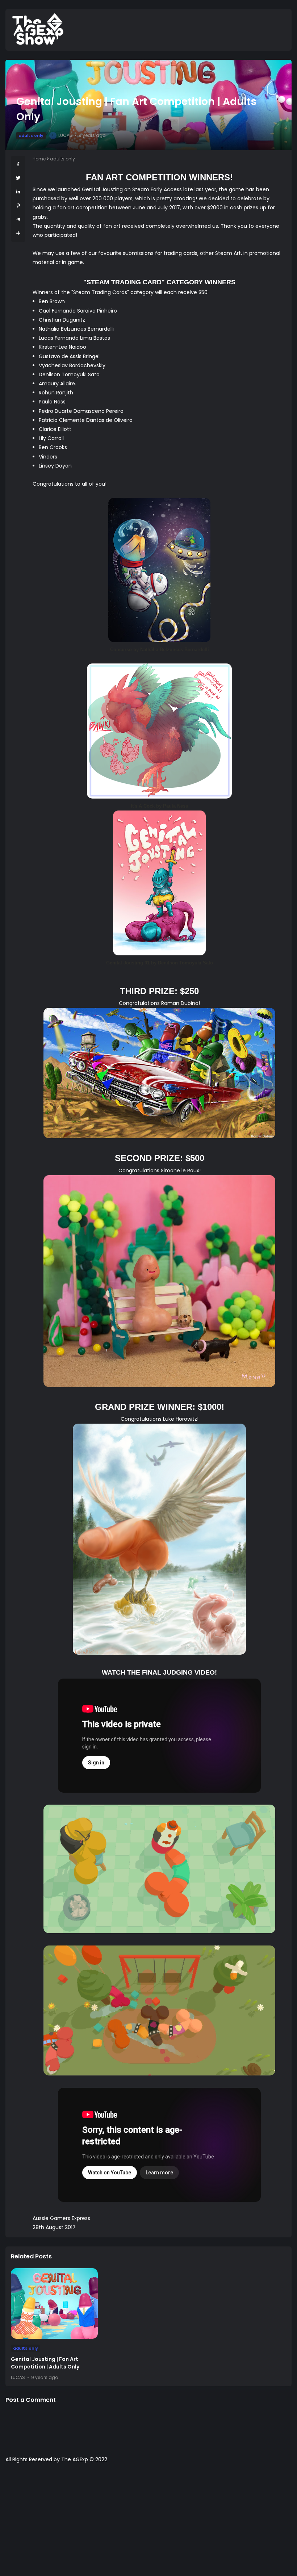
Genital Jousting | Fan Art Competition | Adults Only (45, 2363)
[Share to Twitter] (18, 178)
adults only (31, 135)
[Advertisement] (148, 2523)
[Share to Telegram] (18, 219)
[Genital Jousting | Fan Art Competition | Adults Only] (54, 2303)
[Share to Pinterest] (18, 206)
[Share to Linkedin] (18, 192)
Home (39, 159)
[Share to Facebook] (18, 164)
